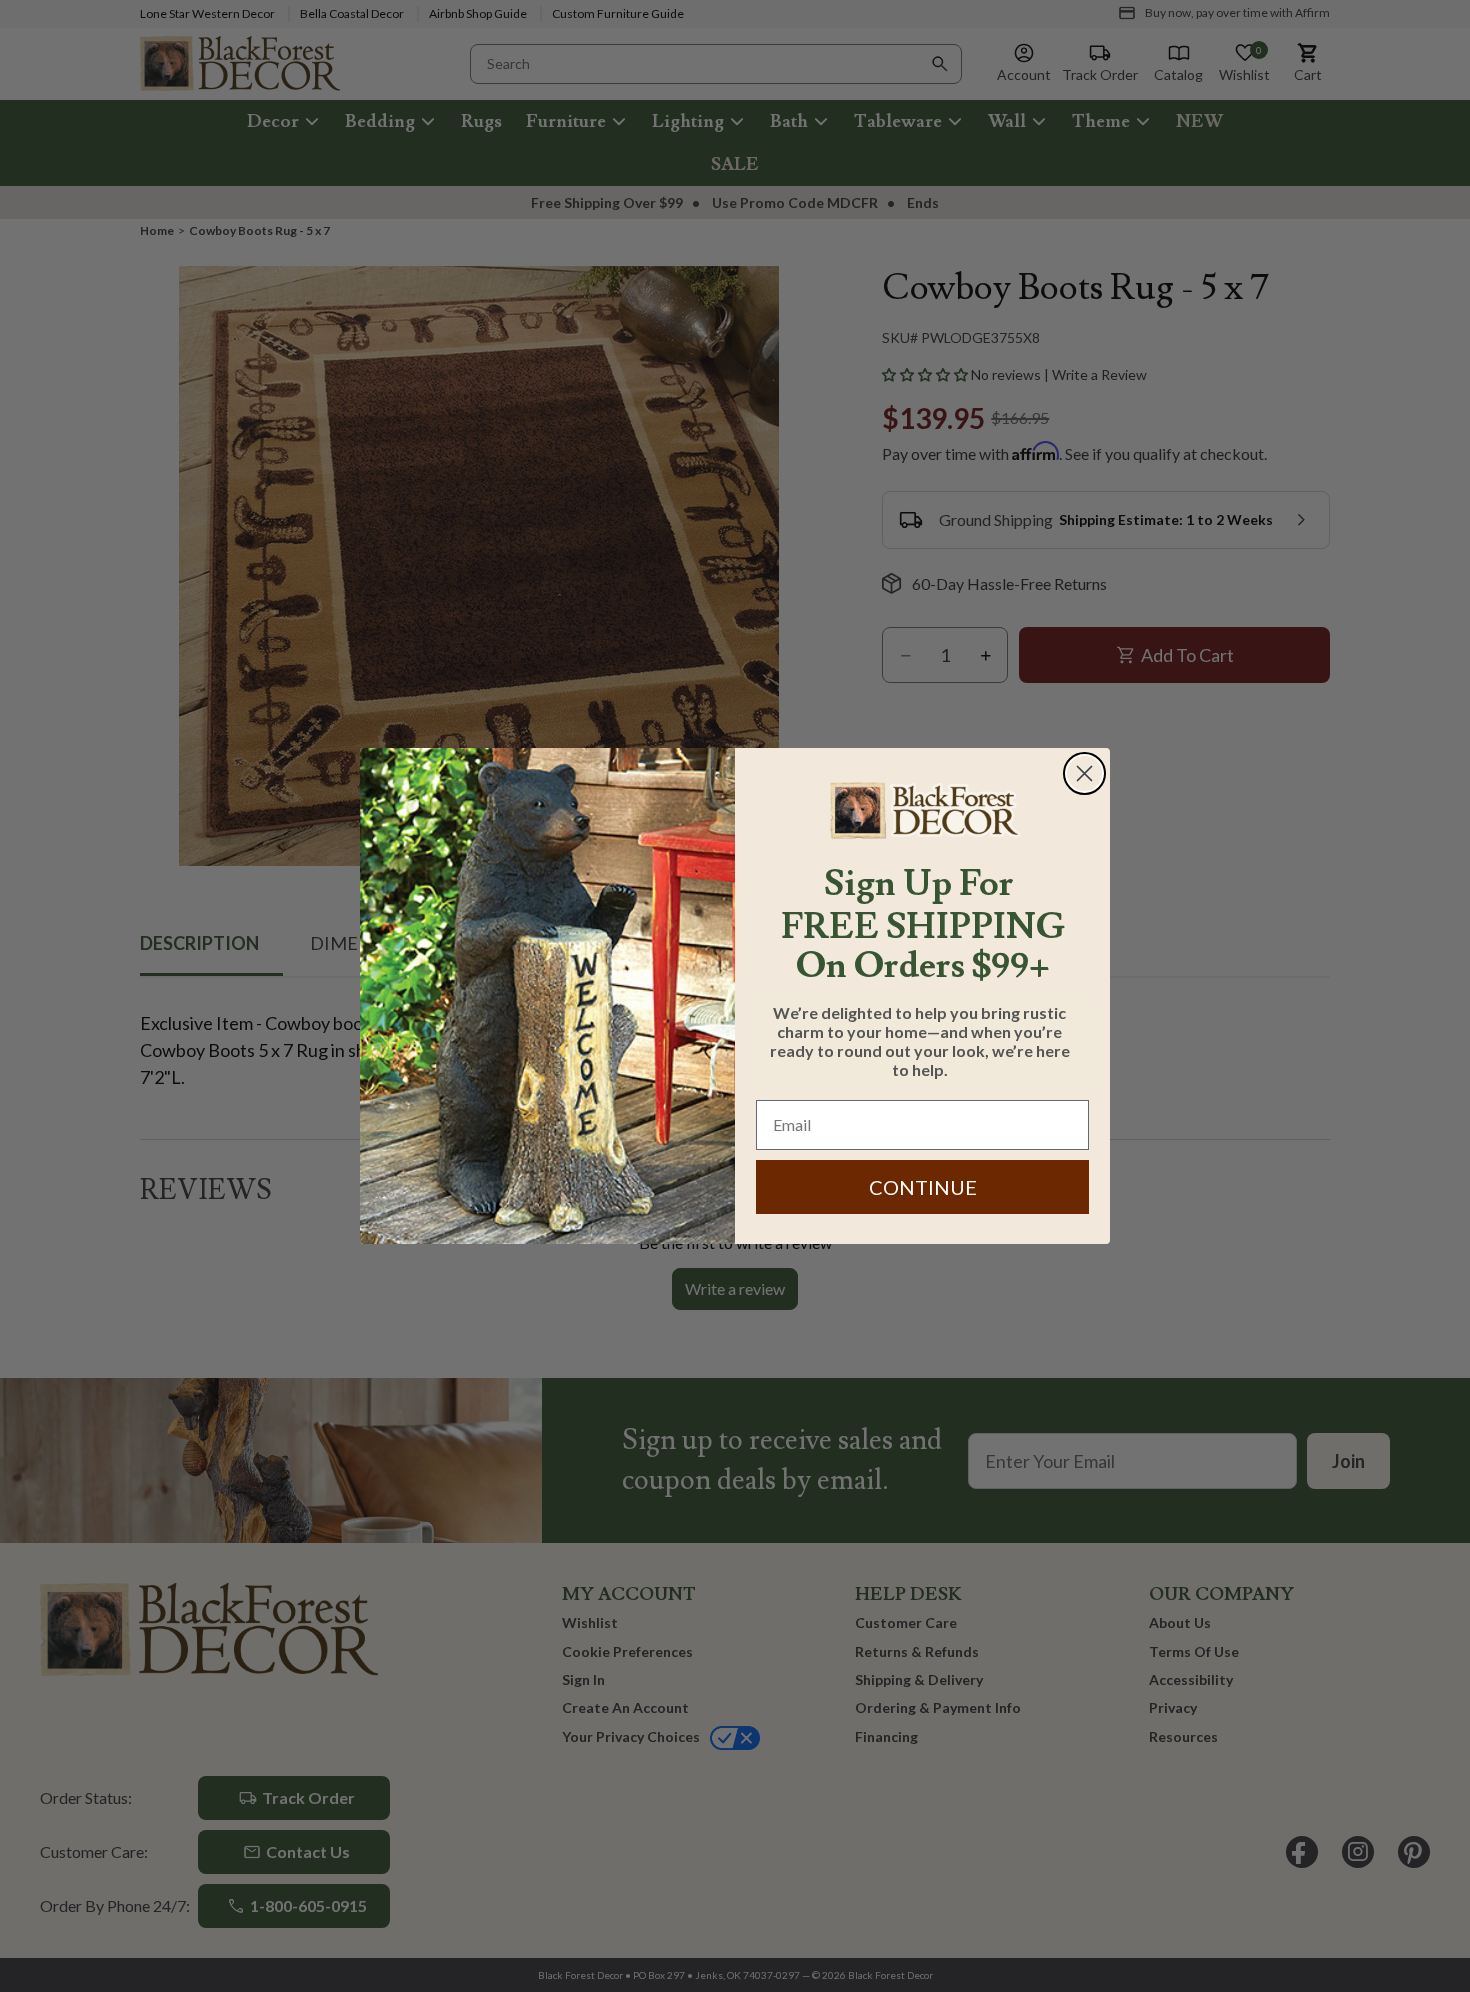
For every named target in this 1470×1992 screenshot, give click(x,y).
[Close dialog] (1084, 773)
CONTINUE (923, 1187)
